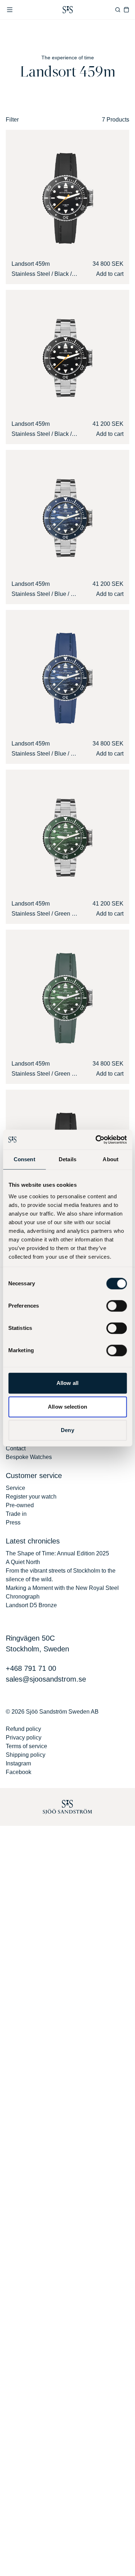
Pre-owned (20, 1505)
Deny (67, 1430)
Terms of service (26, 1746)
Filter (12, 120)
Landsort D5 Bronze (31, 1605)
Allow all (67, 1383)
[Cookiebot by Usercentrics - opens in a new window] (96, 1140)
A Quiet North (23, 1562)
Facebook (19, 1772)
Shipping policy (26, 1755)
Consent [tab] (24, 1159)
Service (15, 1488)
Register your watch (31, 1497)
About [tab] (111, 1159)
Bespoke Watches (29, 1457)
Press (13, 1522)
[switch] (116, 1306)
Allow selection (67, 1407)
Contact (16, 1448)
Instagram (18, 1763)
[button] (10, 10)
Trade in (16, 1514)
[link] (68, 10)
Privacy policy (24, 1738)
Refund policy (23, 1729)
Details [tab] (67, 1159)
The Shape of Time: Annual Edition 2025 (57, 1553)
